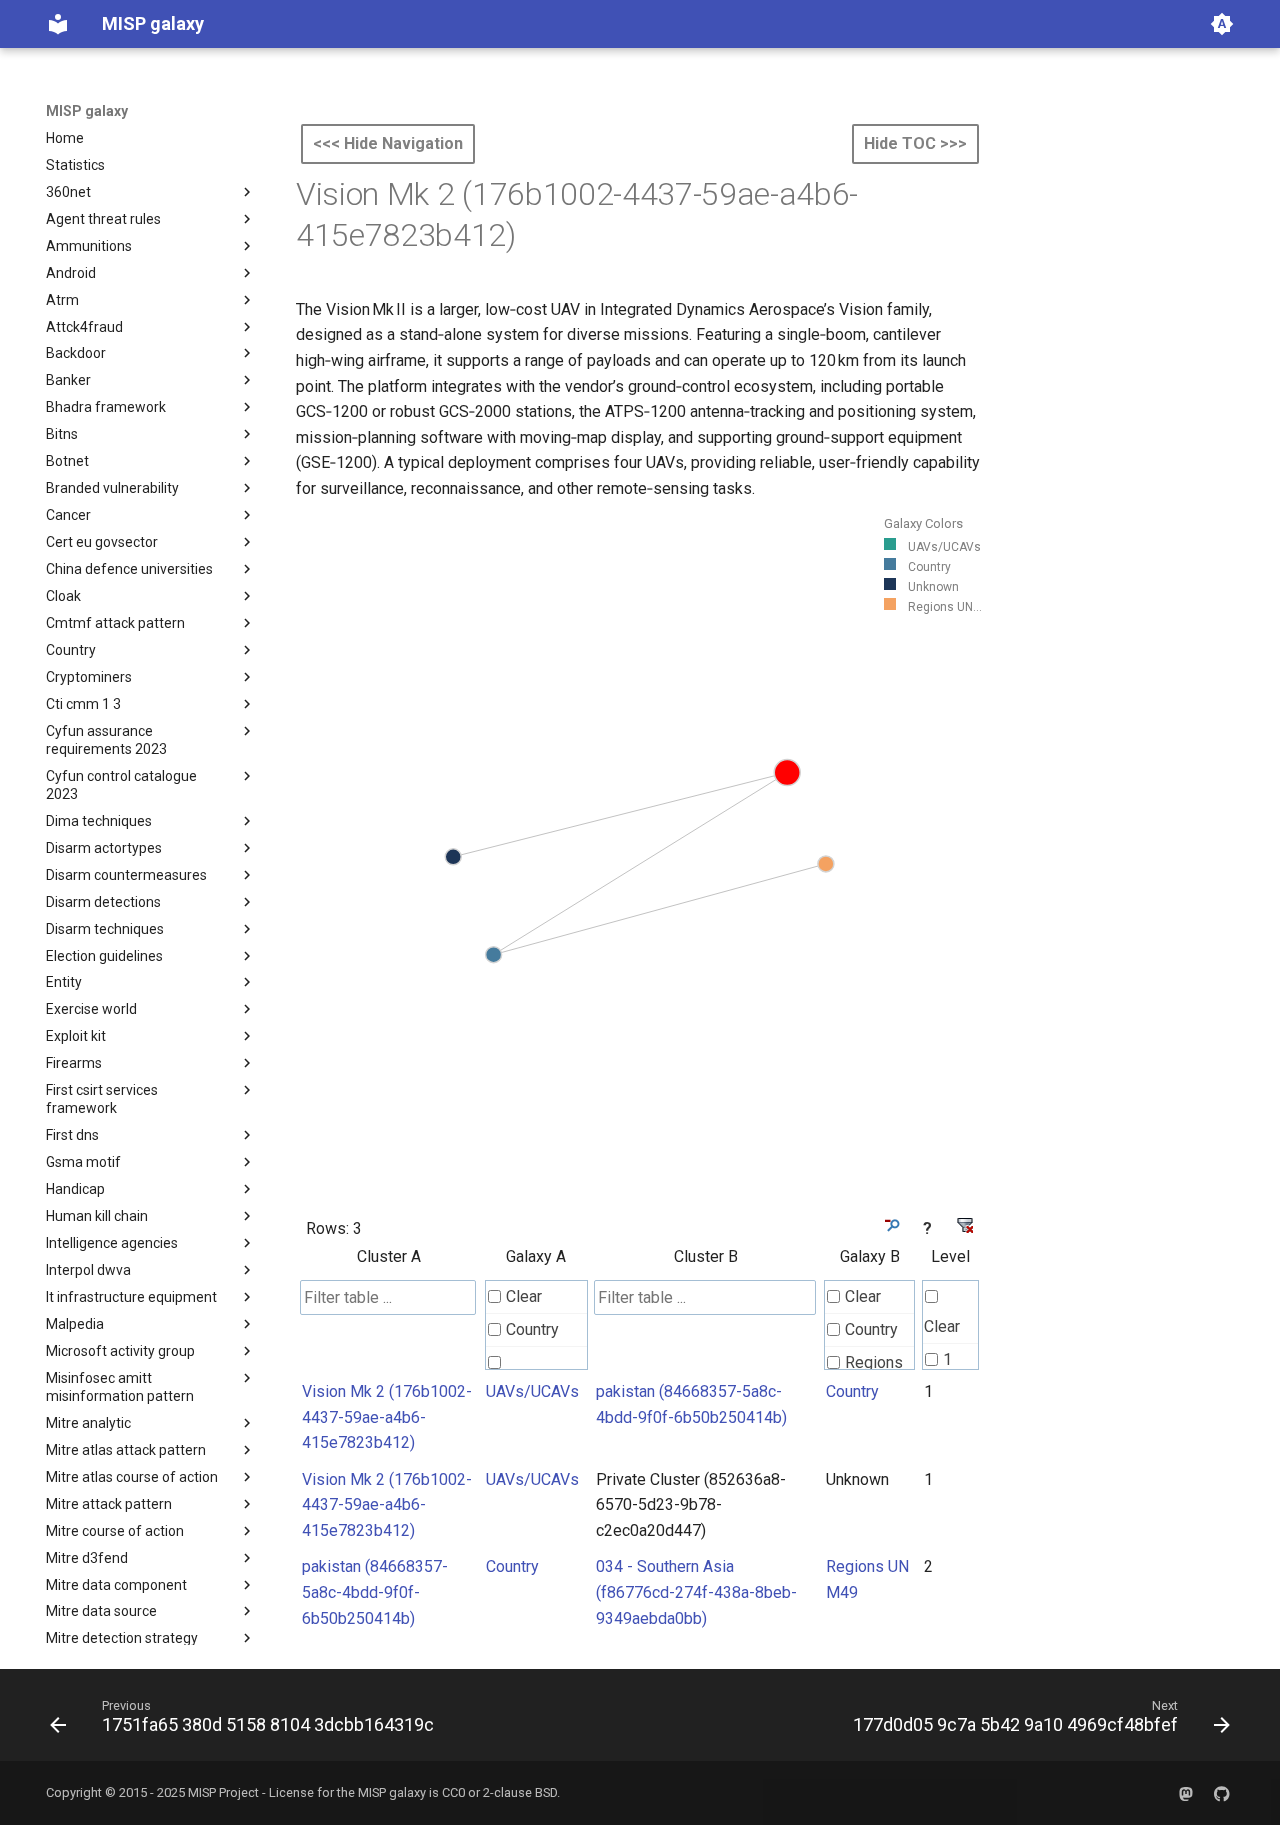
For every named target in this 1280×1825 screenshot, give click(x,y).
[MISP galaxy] (58, 24)
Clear (524, 1296)
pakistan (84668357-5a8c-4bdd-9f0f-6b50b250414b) (375, 1592)
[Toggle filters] (890, 1225)
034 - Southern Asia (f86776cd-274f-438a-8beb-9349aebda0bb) (696, 1592)
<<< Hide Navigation (388, 143)
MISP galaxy (87, 111)
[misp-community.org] (1186, 1793)
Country (532, 1329)
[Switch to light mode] (1222, 24)
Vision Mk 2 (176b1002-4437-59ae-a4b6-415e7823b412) (387, 1417)
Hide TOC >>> (915, 143)
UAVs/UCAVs (532, 1391)
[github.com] (1222, 1793)
